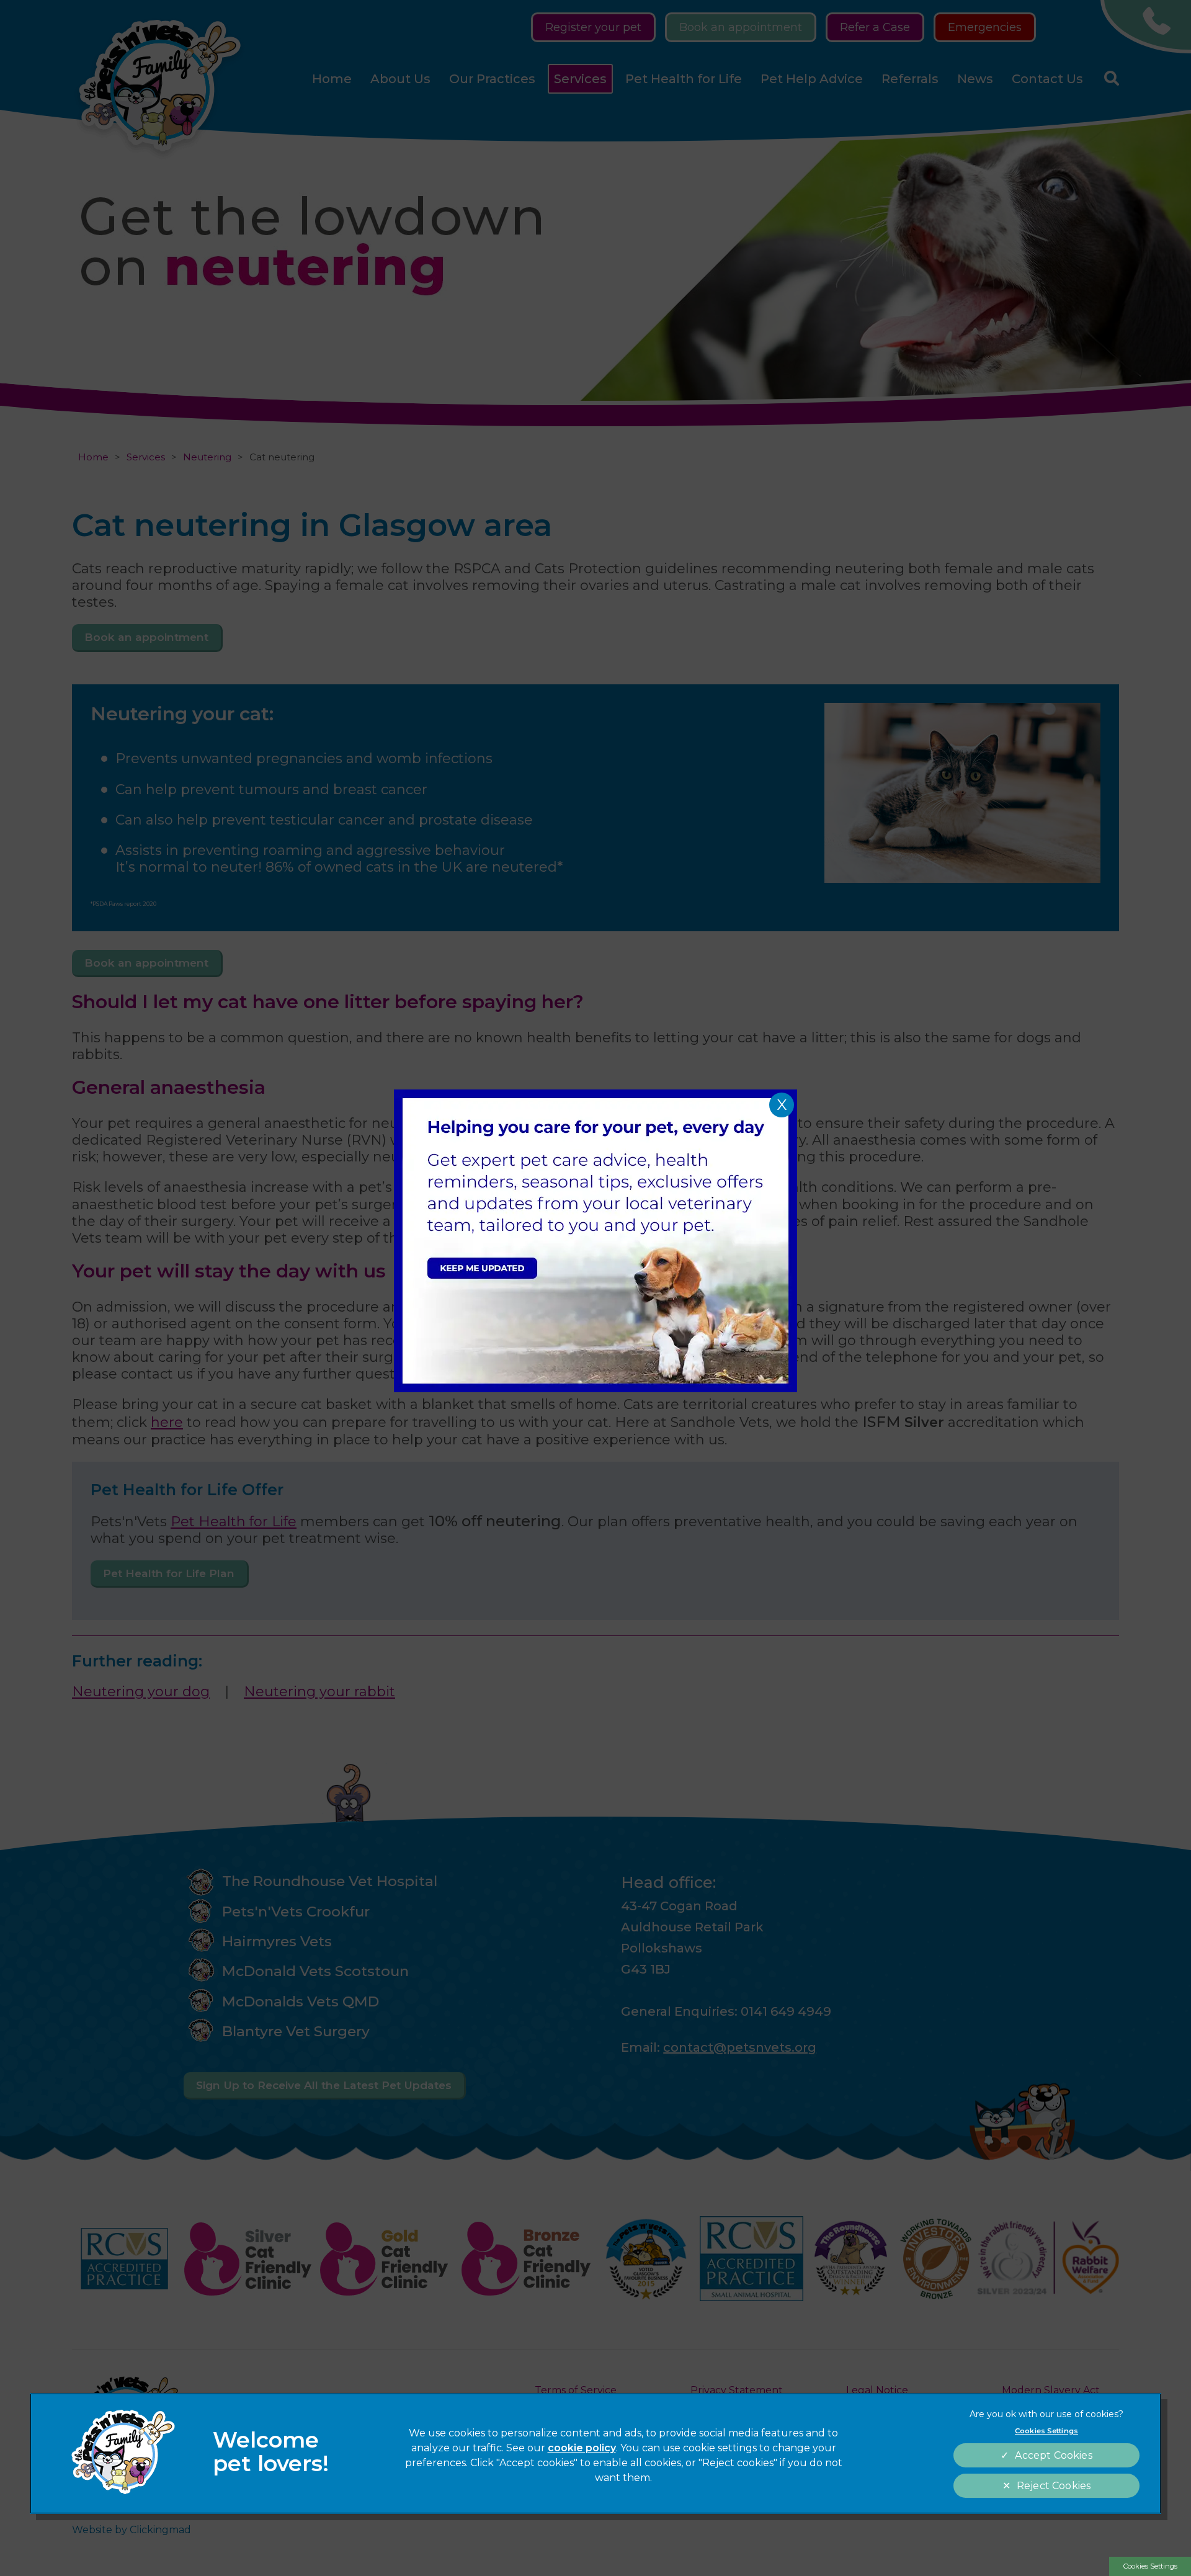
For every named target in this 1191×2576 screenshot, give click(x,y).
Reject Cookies (1054, 2486)
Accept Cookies (1053, 2455)
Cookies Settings (1150, 2566)
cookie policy (582, 2448)
